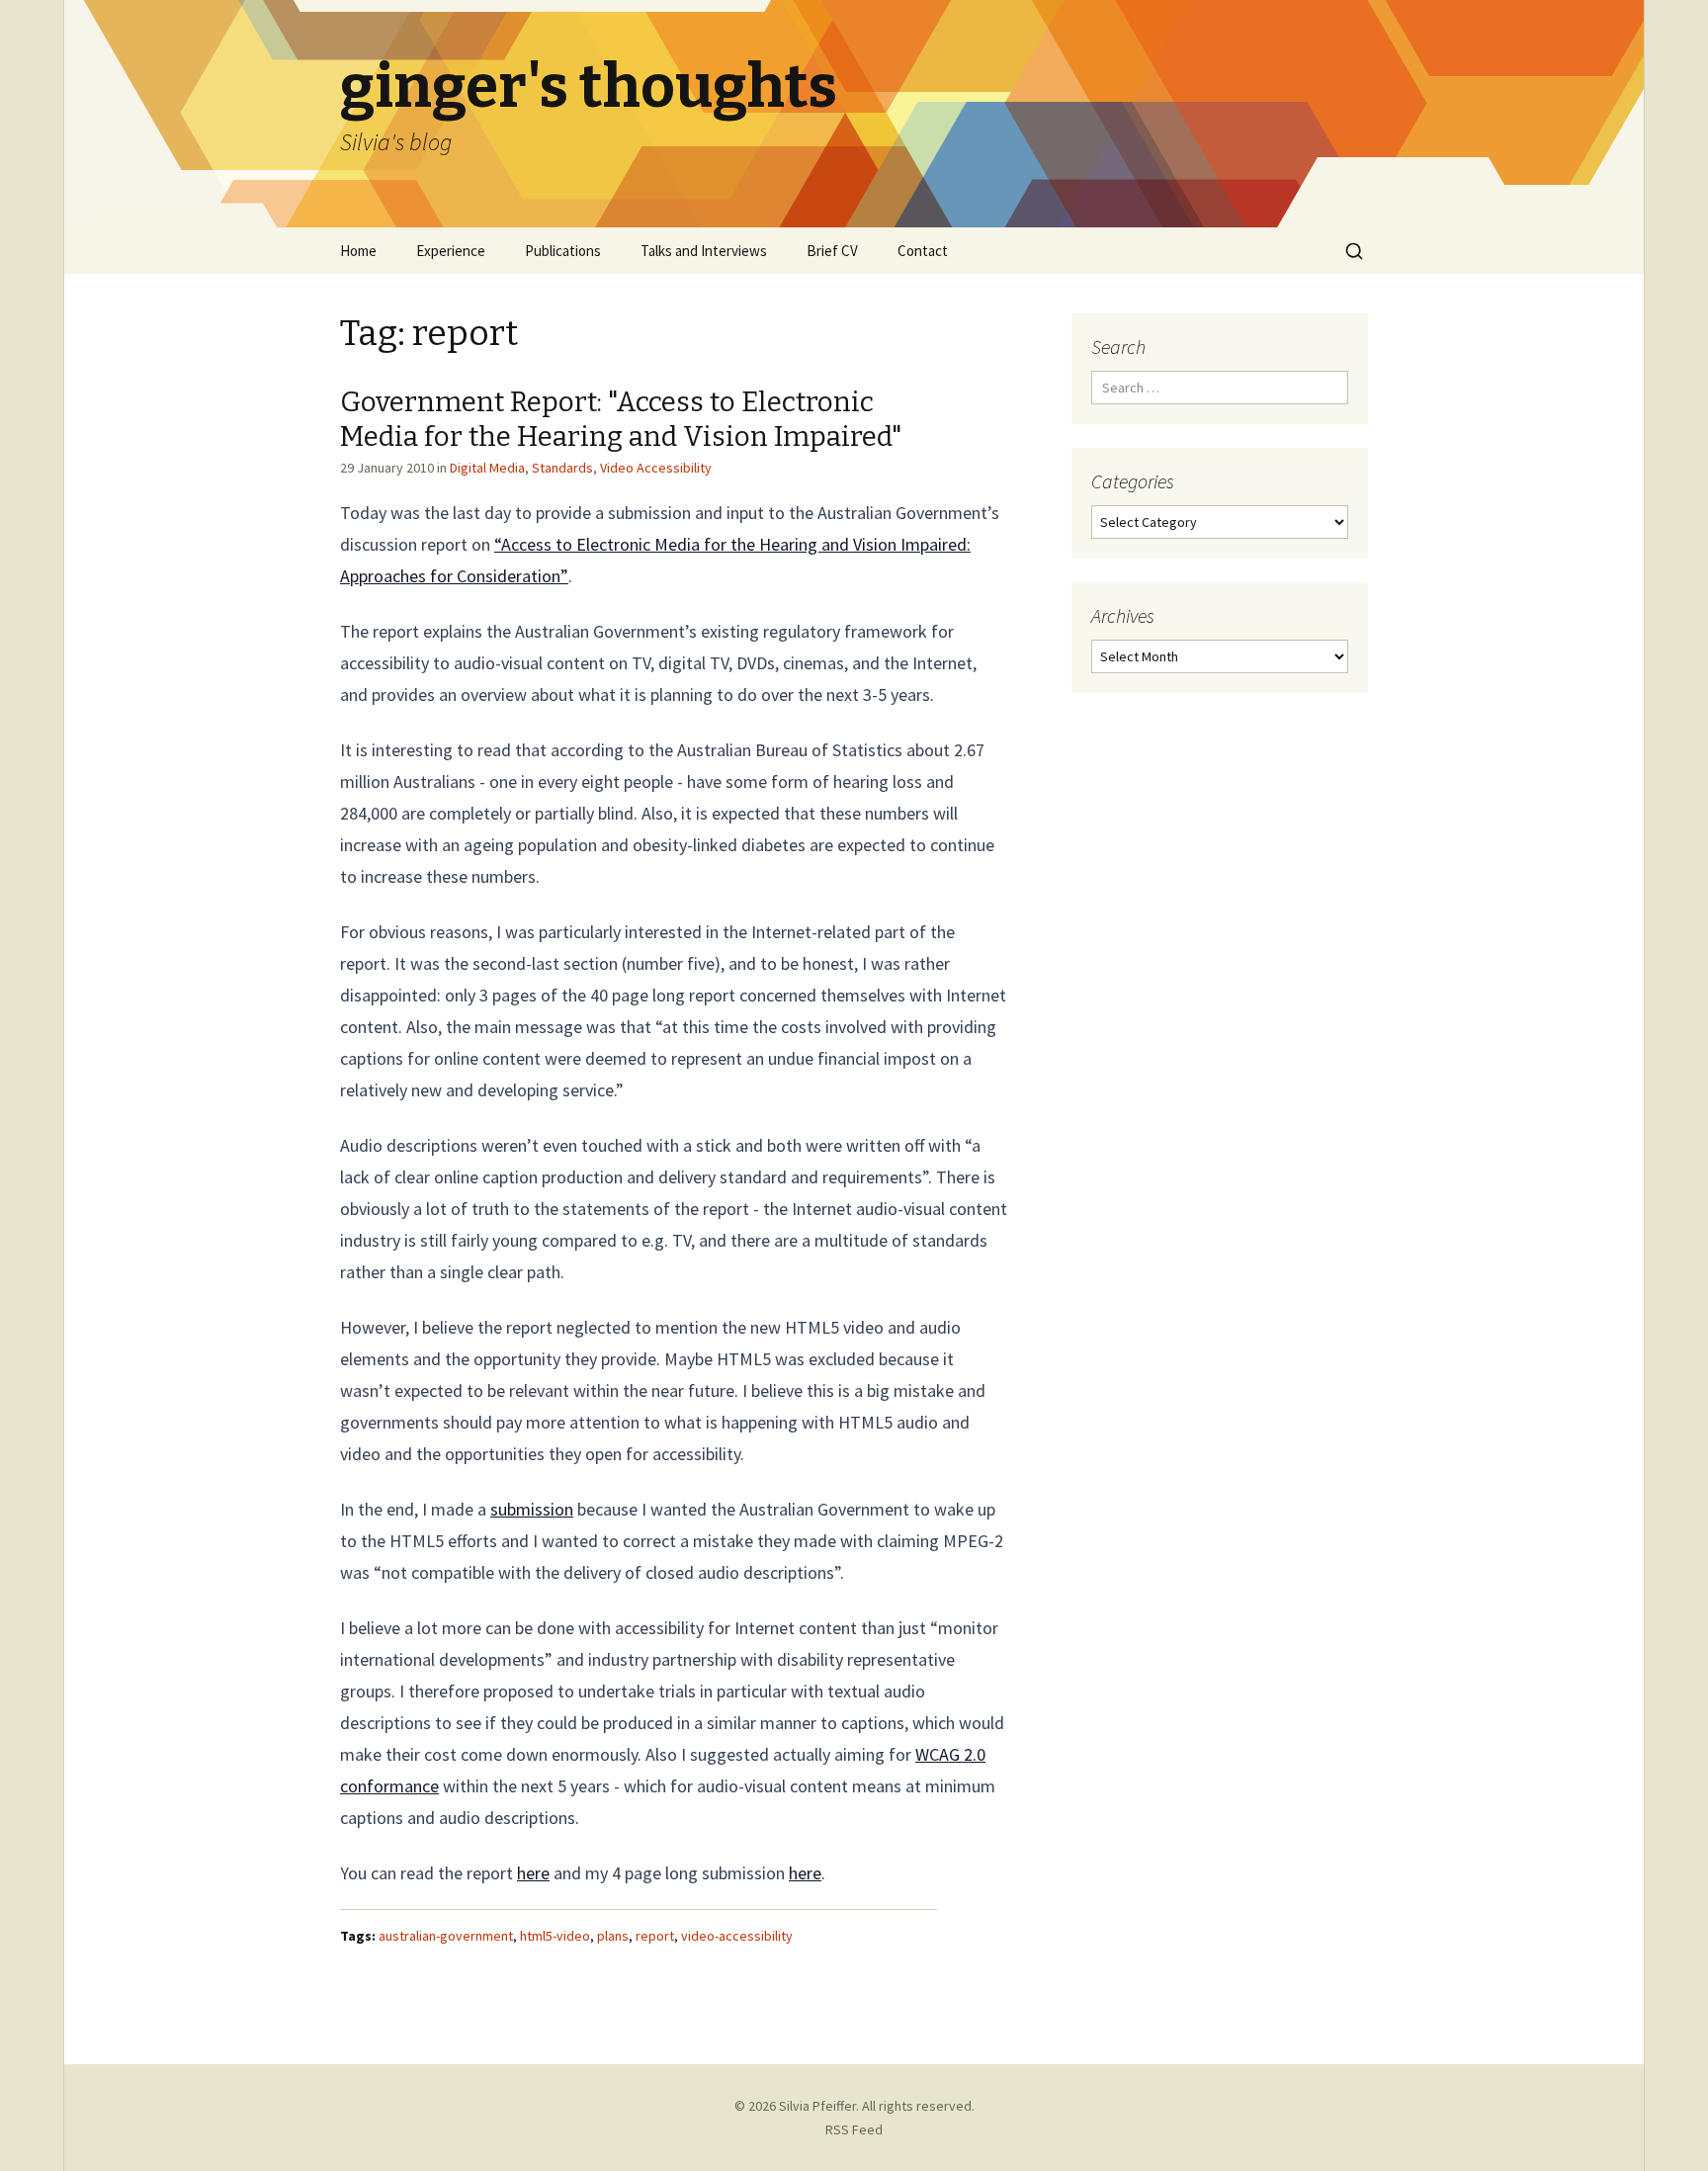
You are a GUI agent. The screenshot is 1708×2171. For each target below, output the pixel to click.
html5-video (555, 1936)
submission (532, 1509)
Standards (562, 468)
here (533, 1873)
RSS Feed (854, 2129)
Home (358, 251)
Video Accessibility (656, 468)
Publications (563, 251)
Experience (451, 251)
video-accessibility (737, 1936)
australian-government (446, 1936)
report (655, 1936)
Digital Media (487, 468)
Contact (923, 251)
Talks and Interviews (704, 251)
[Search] (1354, 251)
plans (613, 1936)
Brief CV (832, 251)
